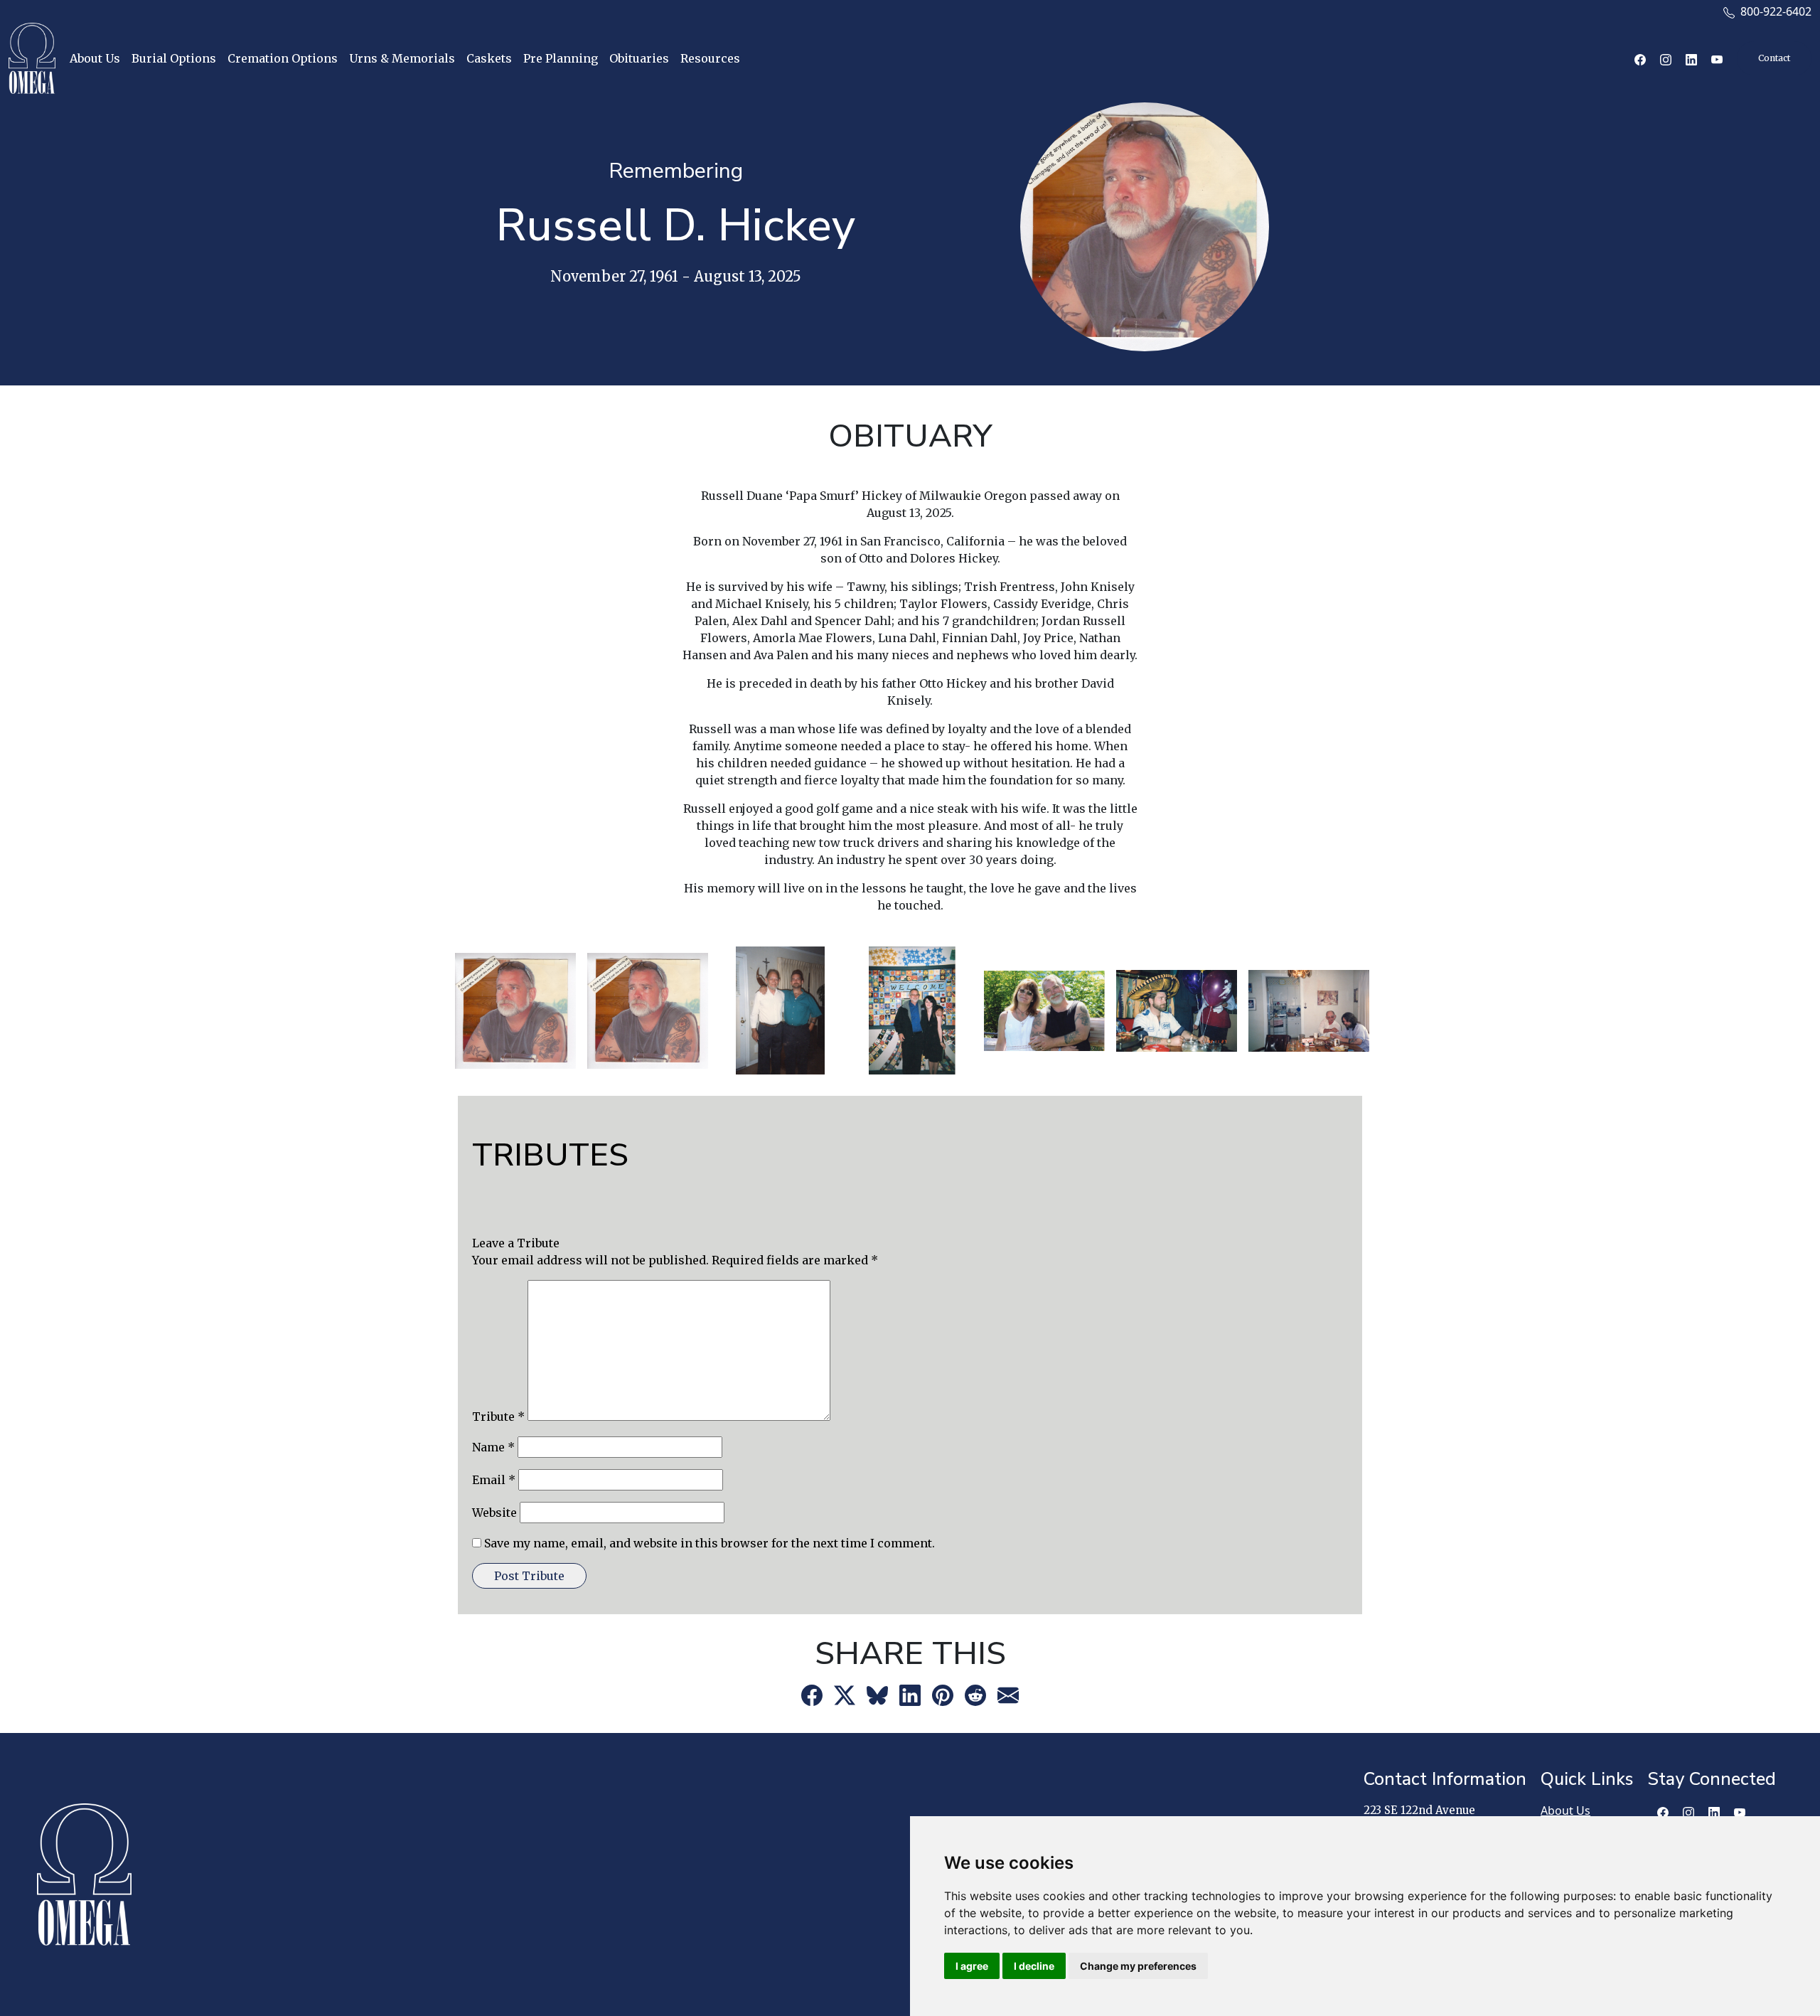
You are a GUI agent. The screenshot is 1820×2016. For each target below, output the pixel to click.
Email (494, 1480)
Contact (1774, 58)
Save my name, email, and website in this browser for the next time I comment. (710, 1543)
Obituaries (639, 58)
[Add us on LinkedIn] (1721, 1815)
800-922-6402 (1773, 11)
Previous (439, 1010)
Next (1381, 1010)
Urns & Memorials (402, 58)
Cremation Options (283, 58)
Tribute (498, 1417)
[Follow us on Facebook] (1640, 58)
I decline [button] (1034, 1966)
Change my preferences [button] (1138, 1966)
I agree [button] (972, 1966)
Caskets (489, 58)
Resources (710, 58)
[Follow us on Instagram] (1666, 58)
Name (493, 1447)
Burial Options (174, 58)
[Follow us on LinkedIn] (1691, 58)
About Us (95, 58)
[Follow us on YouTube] (1717, 58)
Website (494, 1513)
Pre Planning (561, 58)
